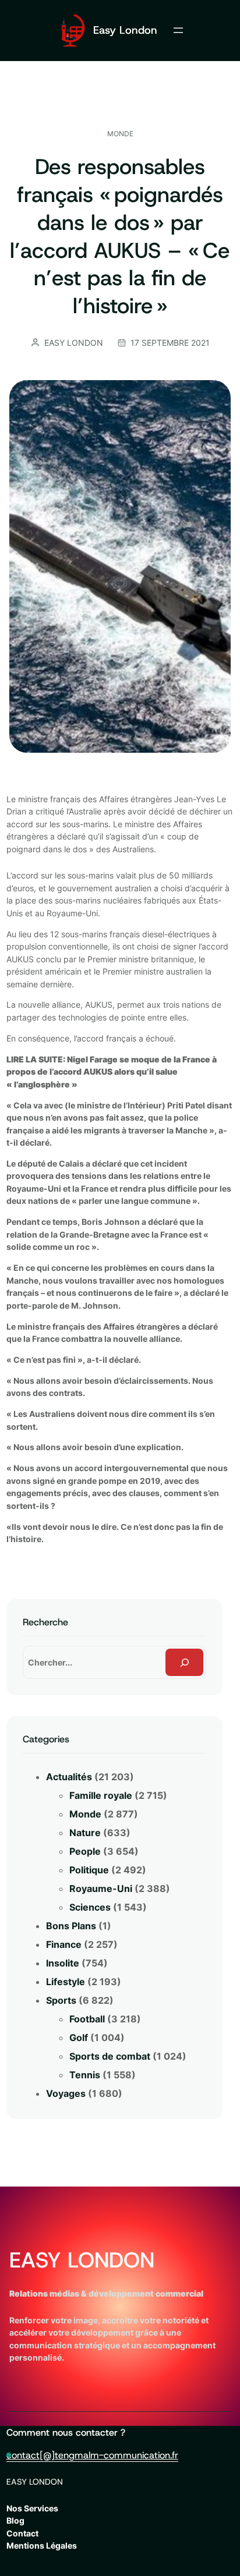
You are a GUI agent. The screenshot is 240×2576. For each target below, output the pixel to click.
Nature (85, 1833)
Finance (64, 1944)
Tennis (85, 2075)
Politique (89, 1870)
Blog (15, 2520)
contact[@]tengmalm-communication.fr (92, 2455)
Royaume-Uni (101, 1888)
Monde (120, 134)
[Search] (185, 1662)
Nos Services (32, 2508)
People (85, 1851)
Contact (22, 2533)
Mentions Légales (42, 2545)
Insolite (63, 1963)
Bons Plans (71, 1926)
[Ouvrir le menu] (178, 30)
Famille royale (101, 1795)
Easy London (125, 30)
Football (87, 2019)
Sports (61, 2000)
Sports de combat (110, 2056)
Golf (79, 2038)
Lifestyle (66, 1982)
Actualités (69, 1777)
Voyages (66, 2093)
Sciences (90, 1907)
